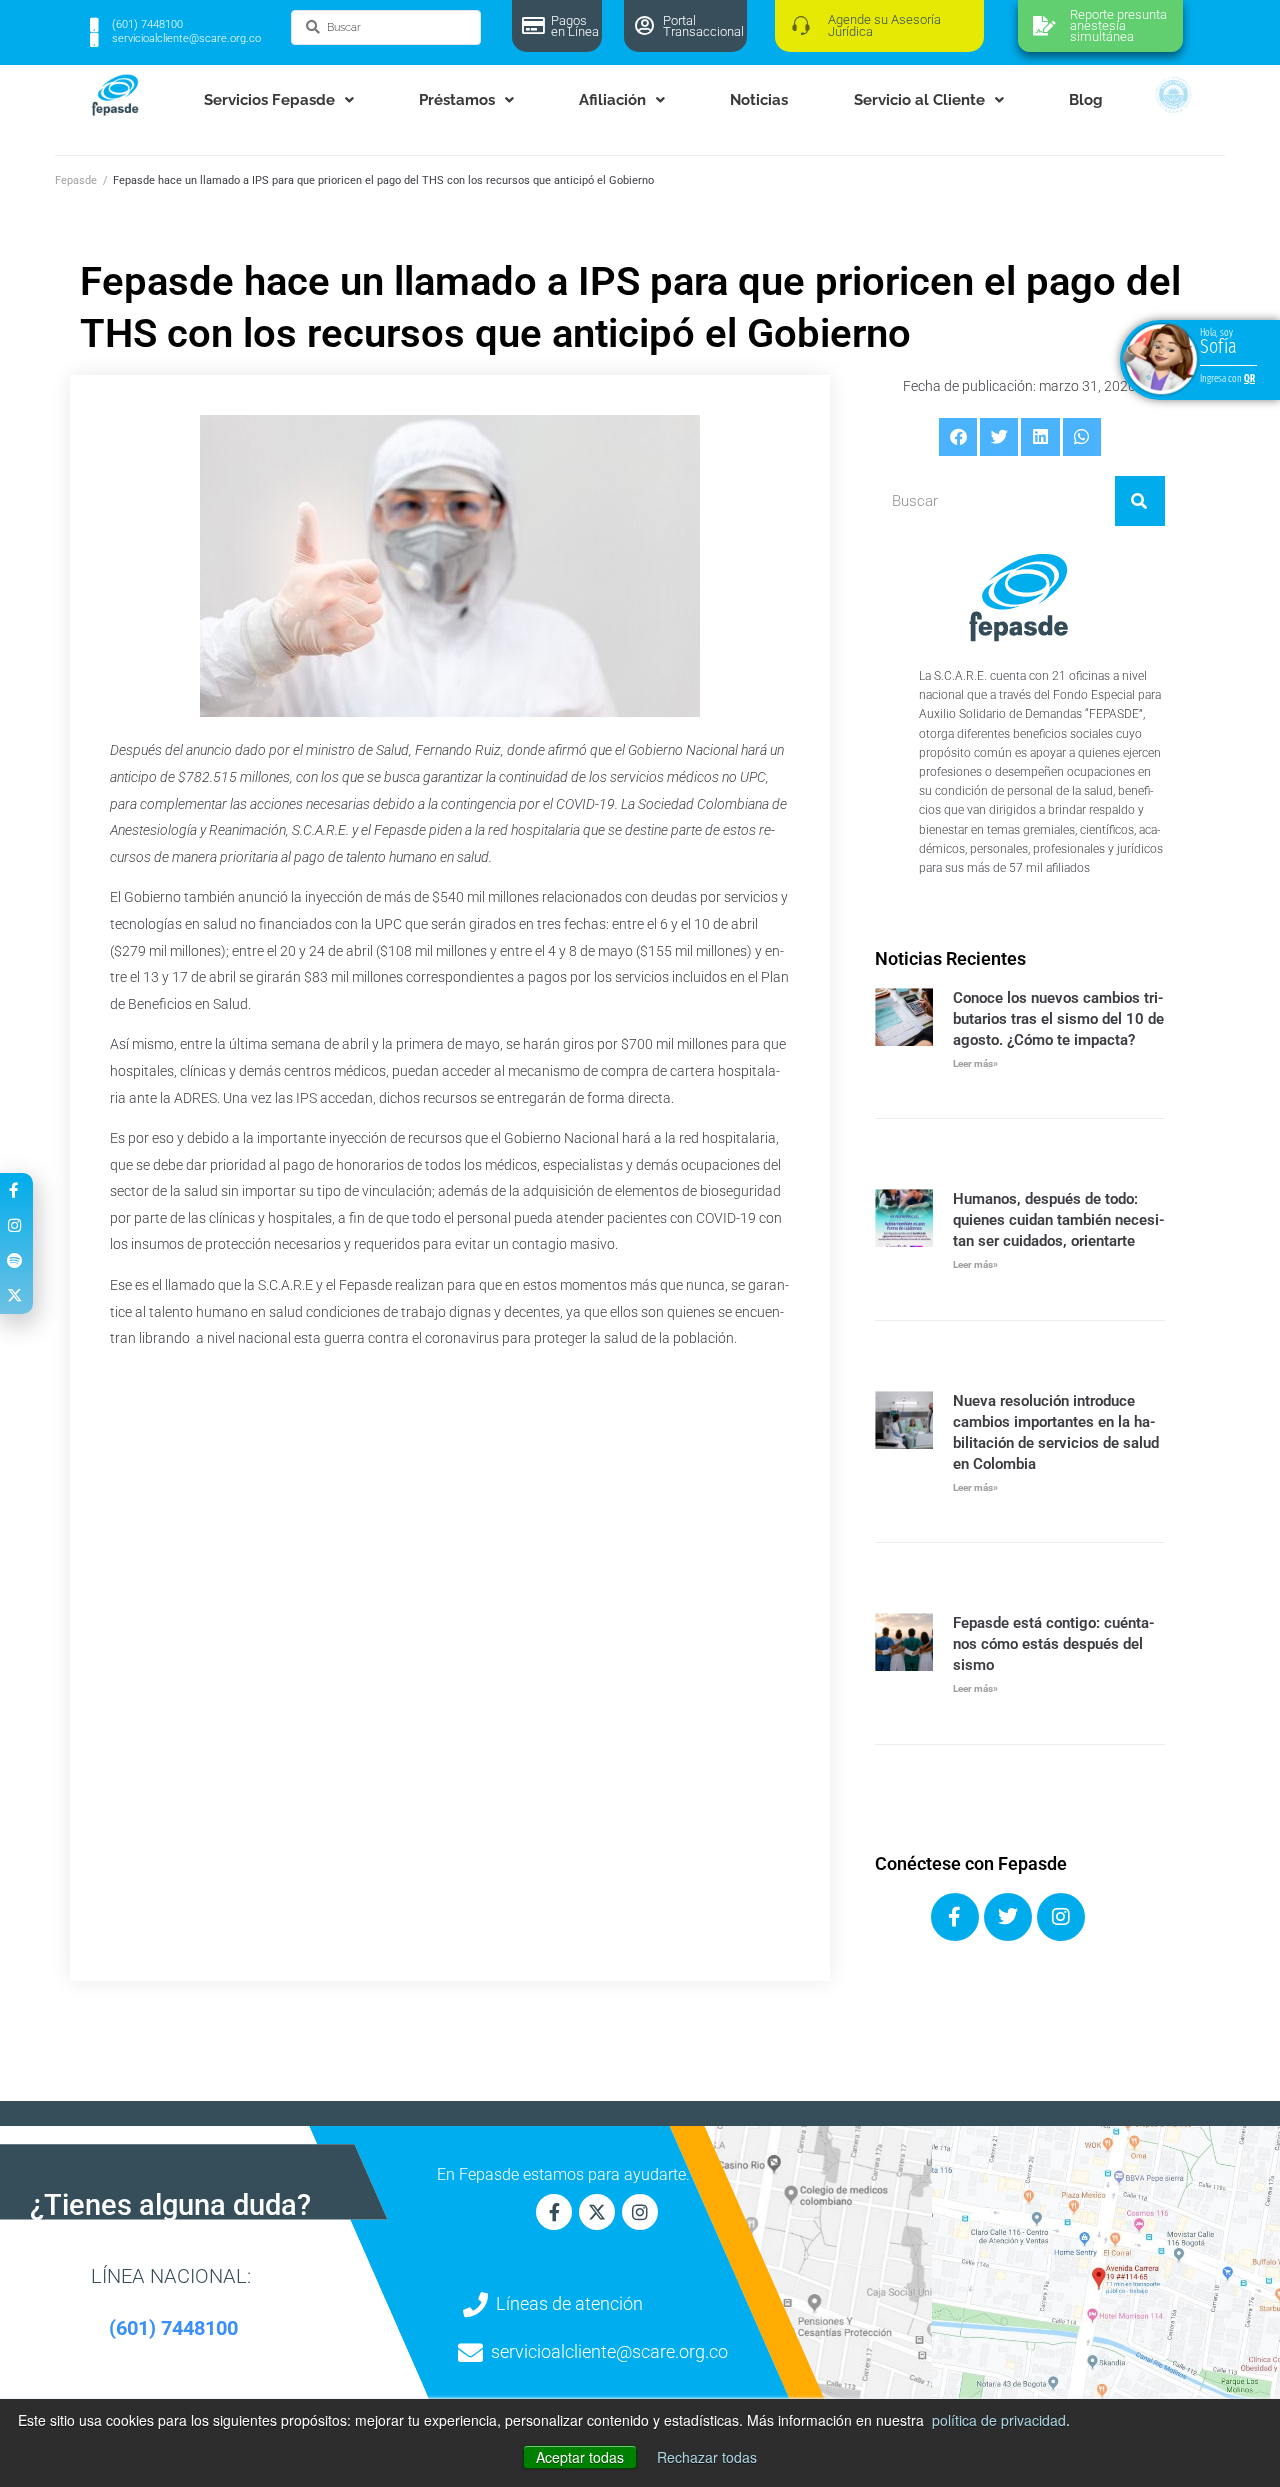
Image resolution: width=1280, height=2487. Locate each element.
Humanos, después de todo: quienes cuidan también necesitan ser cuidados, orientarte (1059, 1220)
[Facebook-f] (554, 2212)
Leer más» (975, 1063)
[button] (958, 437)
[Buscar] (1140, 501)
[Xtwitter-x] (597, 2212)
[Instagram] (1061, 1917)
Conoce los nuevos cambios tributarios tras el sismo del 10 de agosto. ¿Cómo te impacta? (1058, 1019)
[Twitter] (1008, 1917)
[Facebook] (955, 1917)
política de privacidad (999, 2420)
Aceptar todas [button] (580, 2457)
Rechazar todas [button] (707, 2457)
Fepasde (76, 180)
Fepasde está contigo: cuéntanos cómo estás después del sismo (1054, 1644)
